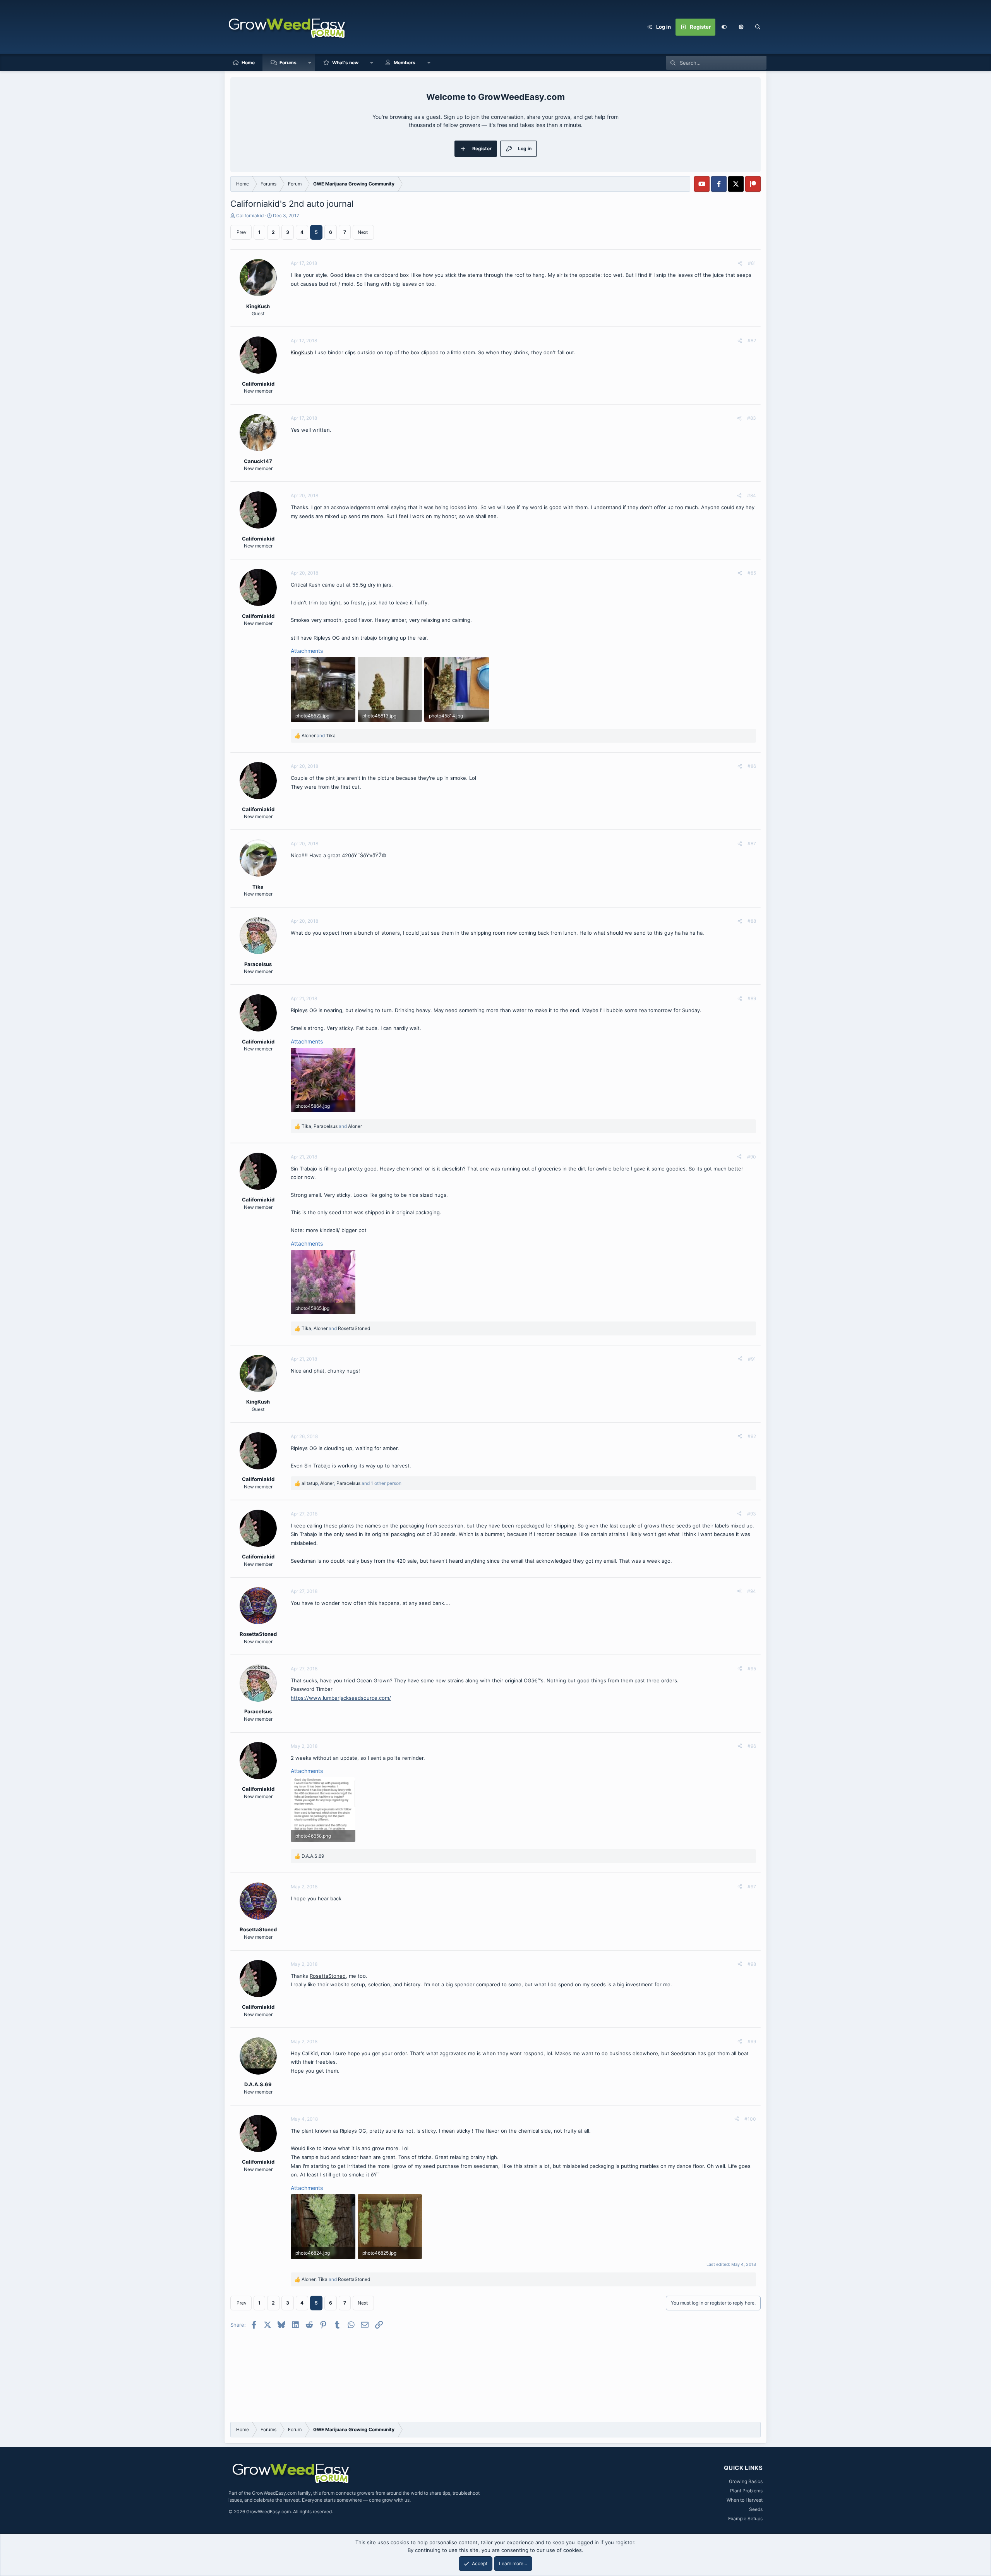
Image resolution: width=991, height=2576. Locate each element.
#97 (752, 1887)
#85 (752, 573)
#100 (750, 2119)
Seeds (756, 2509)
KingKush (302, 352)
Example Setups (745, 2519)
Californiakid (250, 215)
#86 (752, 766)
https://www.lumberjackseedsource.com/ (341, 1698)
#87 (752, 844)
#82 (752, 341)
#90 (752, 1157)
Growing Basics (746, 2481)
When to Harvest (745, 2500)
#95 (752, 1669)
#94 (752, 1591)
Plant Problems (746, 2491)
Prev (242, 232)
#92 (752, 1436)
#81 (752, 263)
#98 (752, 1964)
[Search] (758, 27)
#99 (752, 2041)
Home (248, 63)
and (319, 735)
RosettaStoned (328, 1976)
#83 (752, 418)
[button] (741, 27)
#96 (752, 1746)
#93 (752, 1514)
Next (363, 232)
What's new (345, 63)
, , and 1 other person (351, 1483)
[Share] (740, 263)
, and (332, 1126)
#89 (752, 998)
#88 (752, 921)
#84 (752, 495)
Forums (288, 63)
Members (405, 63)
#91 (752, 1359)
